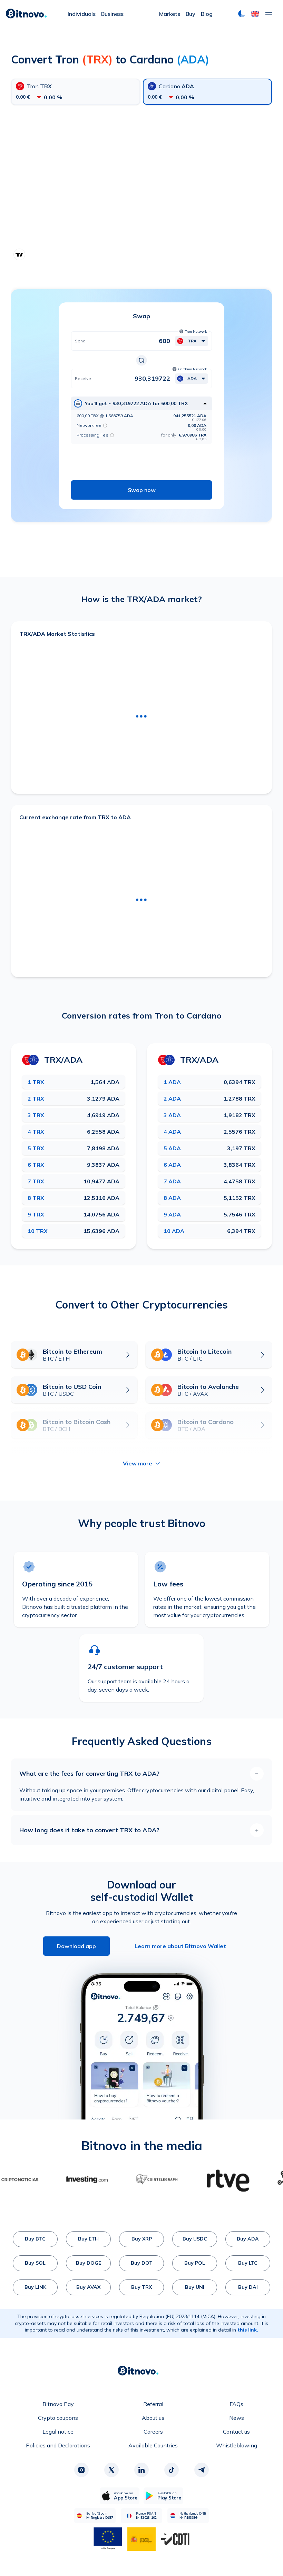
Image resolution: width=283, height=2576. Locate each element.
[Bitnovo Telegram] (202, 2470)
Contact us (236, 2432)
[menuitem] (82, 14)
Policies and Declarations (58, 2445)
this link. (248, 2330)
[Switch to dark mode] (242, 14)
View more (138, 1463)
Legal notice (58, 2432)
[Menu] (269, 14)
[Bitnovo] (26, 14)
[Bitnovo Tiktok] (172, 2470)
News (237, 2418)
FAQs (236, 2404)
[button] (255, 14)
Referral (153, 2404)
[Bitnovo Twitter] (111, 2470)
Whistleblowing (237, 2445)
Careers (153, 2432)
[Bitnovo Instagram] (81, 2470)
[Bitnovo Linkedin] (141, 2470)
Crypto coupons (58, 2418)
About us (153, 2418)
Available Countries (153, 2445)
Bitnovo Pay (58, 2404)
